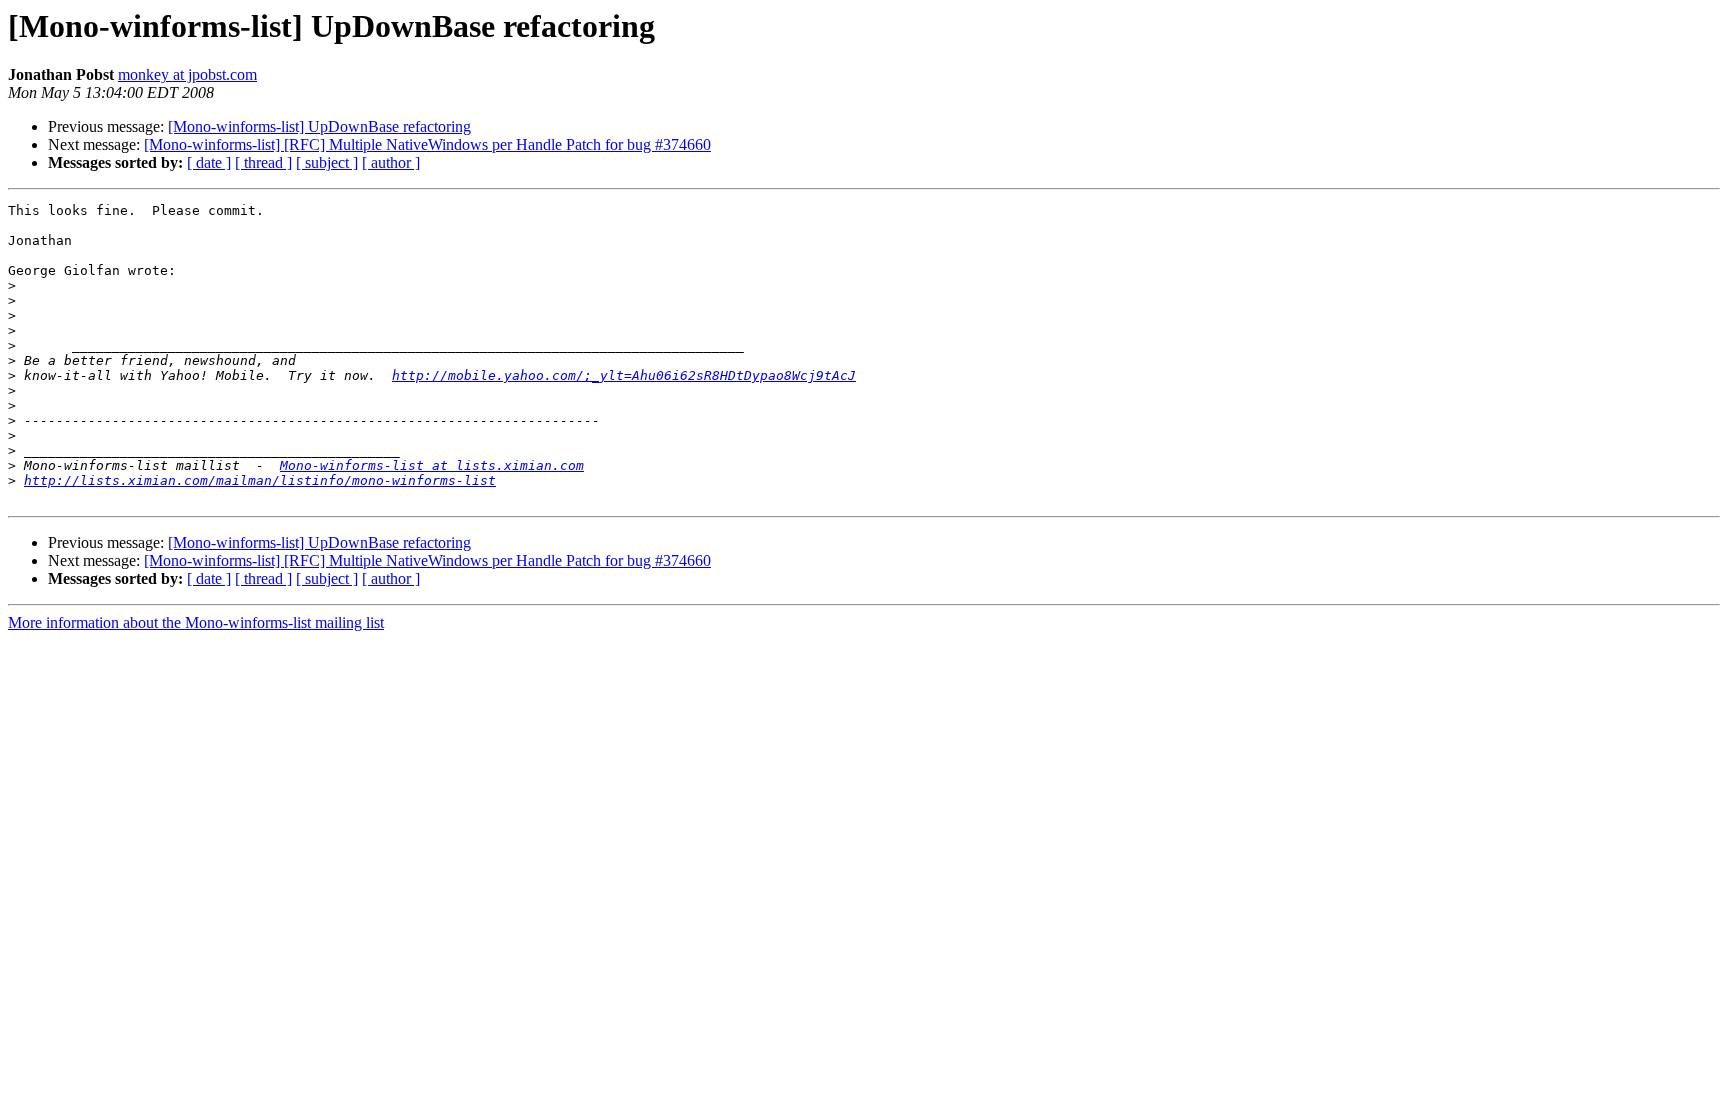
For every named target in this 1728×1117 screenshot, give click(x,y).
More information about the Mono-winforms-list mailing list (196, 622)
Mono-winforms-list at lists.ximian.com (432, 465)
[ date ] (209, 162)
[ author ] (391, 162)
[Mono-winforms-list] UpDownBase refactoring (319, 126)
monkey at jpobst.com (187, 74)
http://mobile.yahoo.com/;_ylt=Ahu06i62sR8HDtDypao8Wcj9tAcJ (624, 375)
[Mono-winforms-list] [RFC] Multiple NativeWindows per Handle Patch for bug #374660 (427, 144)
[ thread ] (263, 162)
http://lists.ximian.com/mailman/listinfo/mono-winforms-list (260, 480)
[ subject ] (327, 162)
